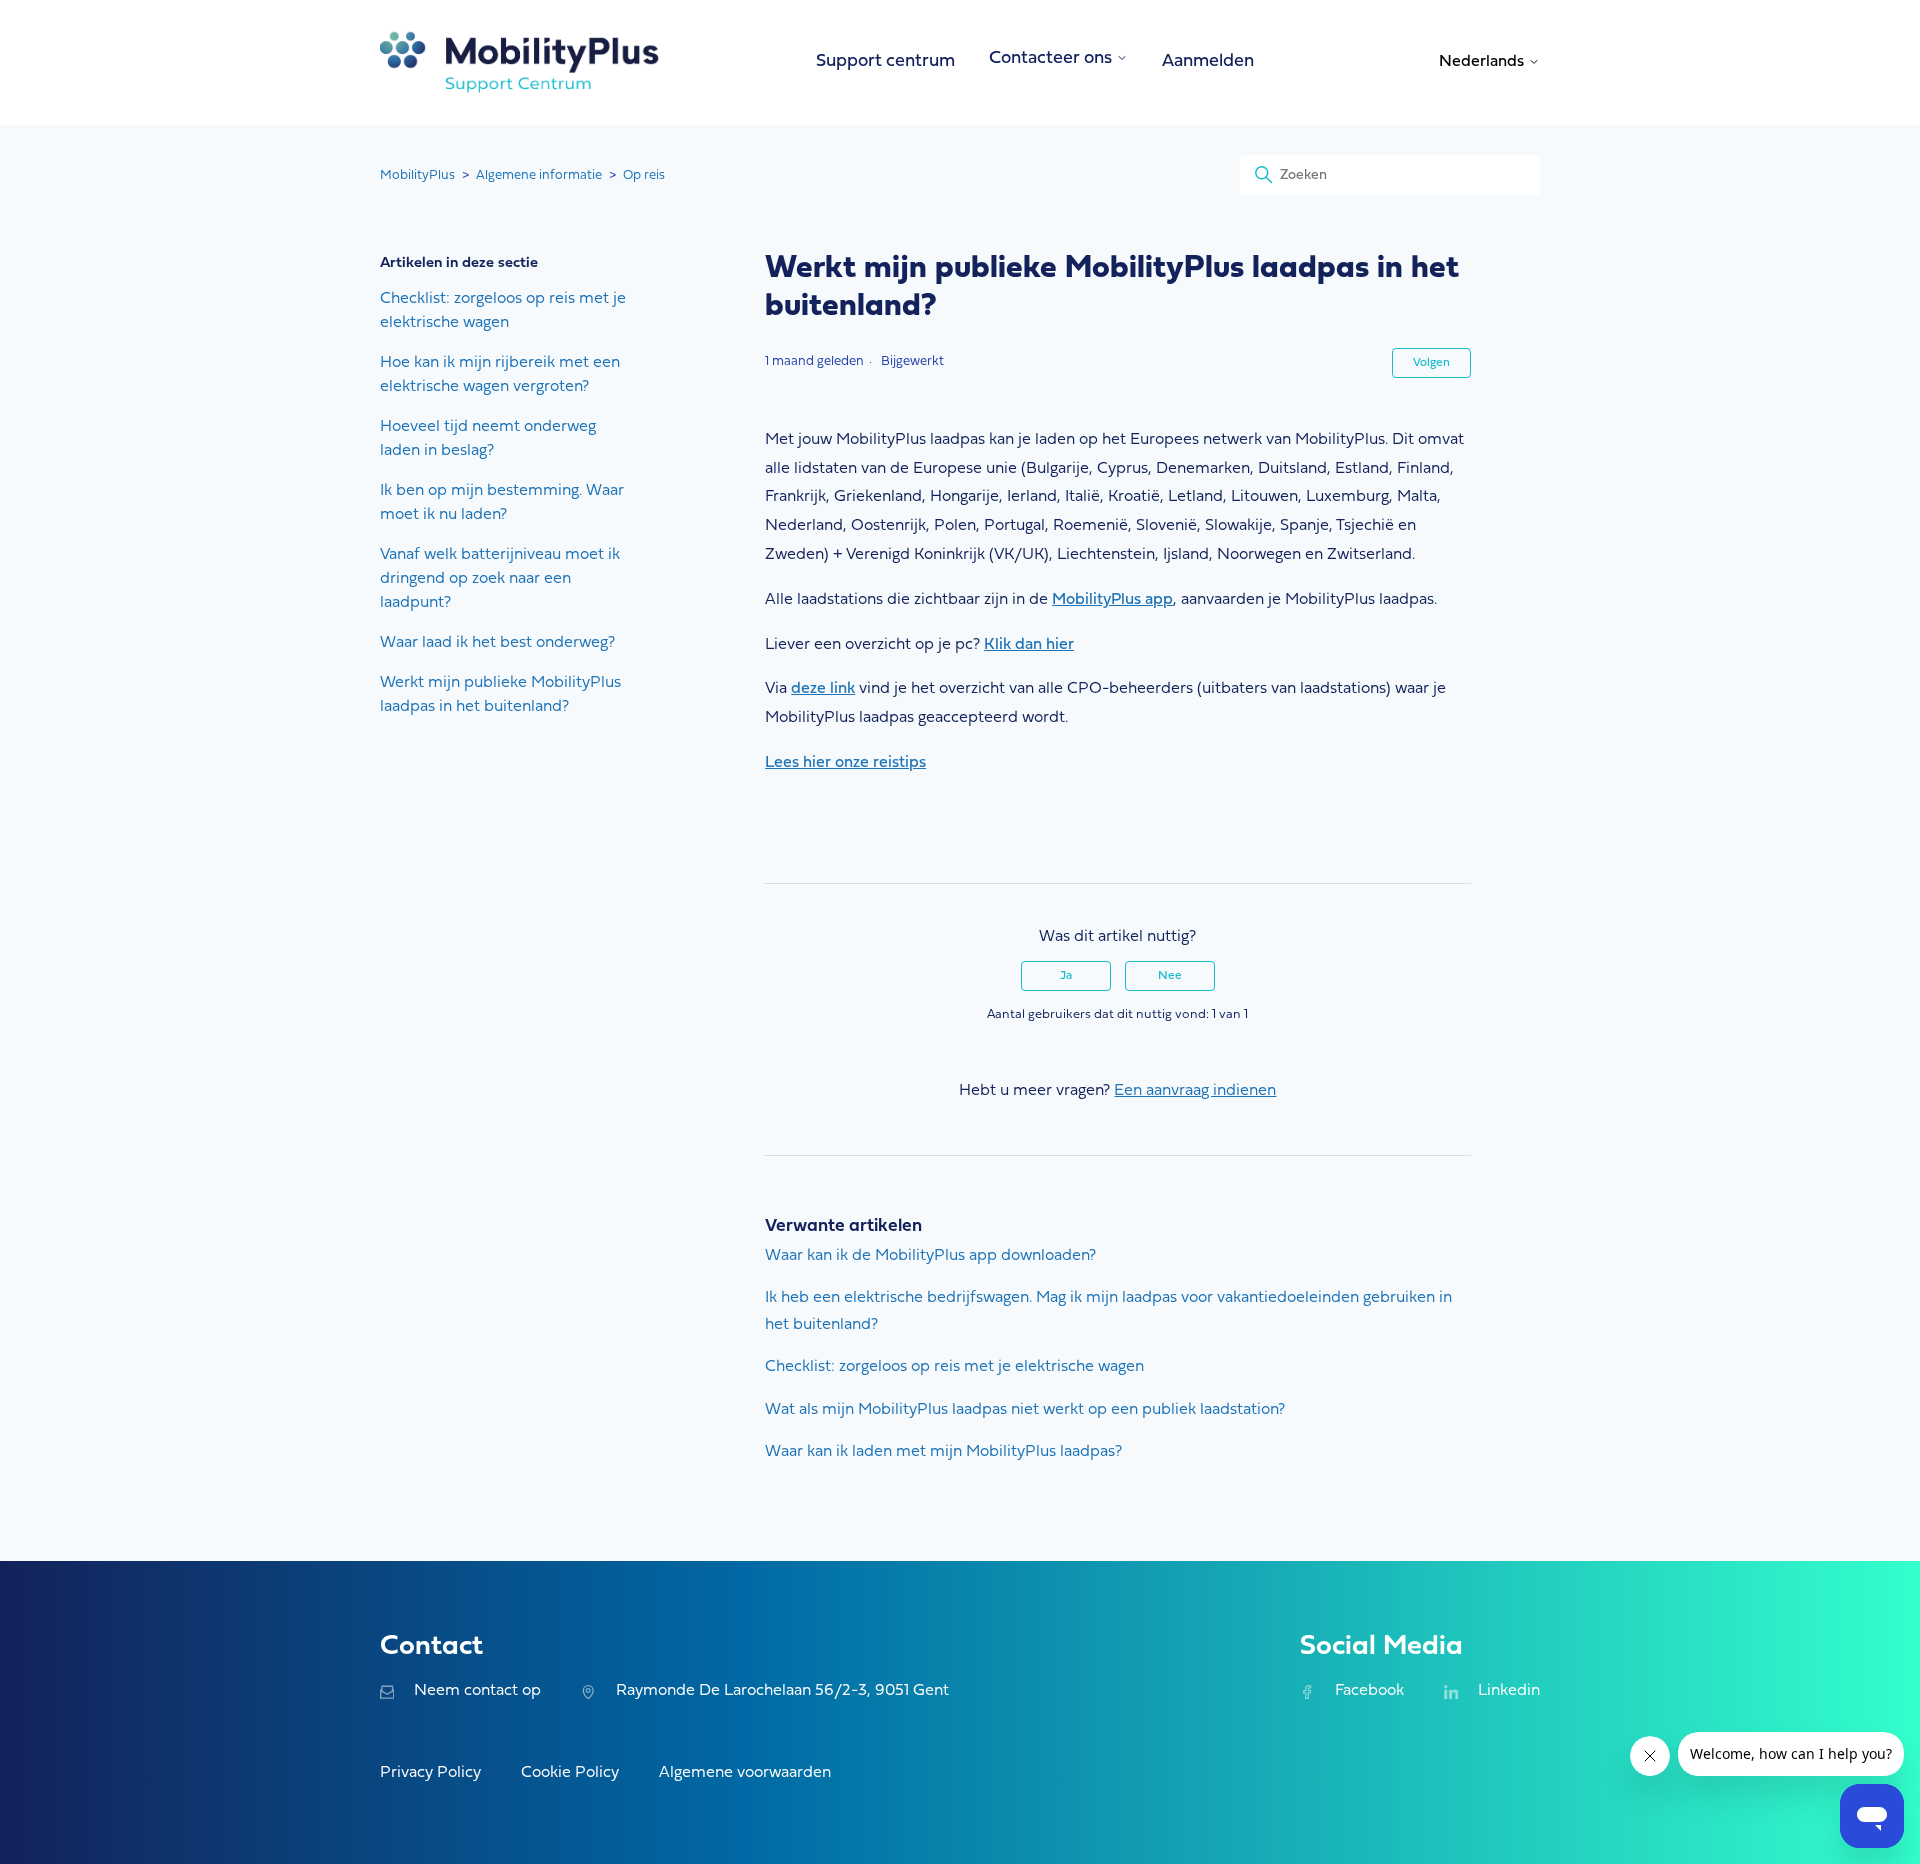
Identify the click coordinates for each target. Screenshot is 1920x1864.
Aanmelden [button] (1208, 61)
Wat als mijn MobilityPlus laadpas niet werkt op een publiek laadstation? (1025, 1410)
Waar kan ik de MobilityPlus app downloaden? (930, 1256)
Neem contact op (477, 1691)
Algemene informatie (539, 175)
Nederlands (1483, 62)
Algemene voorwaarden (745, 1773)
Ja (1066, 976)
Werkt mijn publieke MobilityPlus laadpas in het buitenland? (500, 695)
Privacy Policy (430, 1773)
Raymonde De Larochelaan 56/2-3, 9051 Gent (782, 1691)
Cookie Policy (570, 1773)
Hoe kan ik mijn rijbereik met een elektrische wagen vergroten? (500, 375)
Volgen (1431, 363)
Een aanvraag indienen (1195, 1091)
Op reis (644, 175)
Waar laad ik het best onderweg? (497, 643)
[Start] (520, 62)
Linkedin (1509, 1691)
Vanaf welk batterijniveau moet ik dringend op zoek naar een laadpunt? (500, 579)
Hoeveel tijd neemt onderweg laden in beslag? (488, 439)
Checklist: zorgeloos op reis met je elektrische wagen (503, 311)
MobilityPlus (417, 175)
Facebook (1369, 1691)
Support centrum (885, 61)
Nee (1170, 976)
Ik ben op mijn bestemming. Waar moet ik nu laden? (502, 503)
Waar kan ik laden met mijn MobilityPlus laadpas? (943, 1452)
